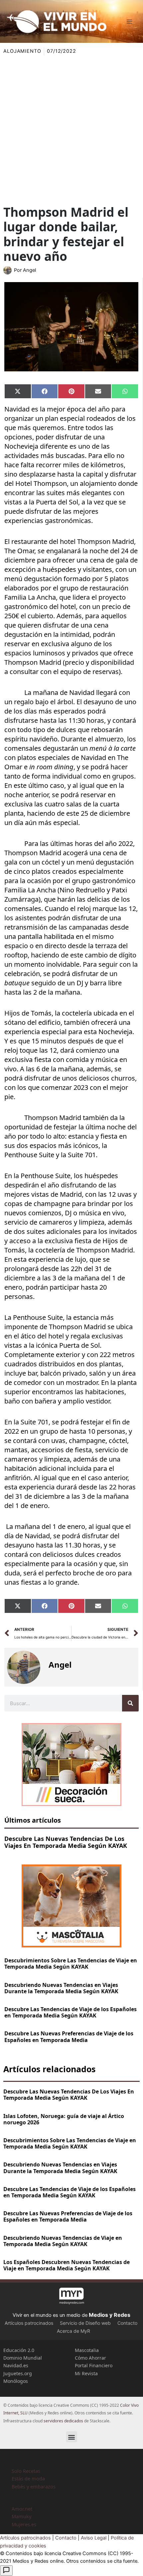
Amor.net (22, 2509)
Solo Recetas (26, 2471)
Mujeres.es (24, 2524)
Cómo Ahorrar (90, 2358)
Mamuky (21, 2516)
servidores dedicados (63, 2421)
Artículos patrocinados (29, 2323)
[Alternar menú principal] (129, 22)
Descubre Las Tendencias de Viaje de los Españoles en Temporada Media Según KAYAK (71, 2012)
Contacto (127, 2323)
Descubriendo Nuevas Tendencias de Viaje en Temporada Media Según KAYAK (63, 2241)
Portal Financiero (94, 2365)
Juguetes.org (18, 2373)
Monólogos (16, 2381)
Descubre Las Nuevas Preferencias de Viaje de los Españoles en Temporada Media (69, 2037)
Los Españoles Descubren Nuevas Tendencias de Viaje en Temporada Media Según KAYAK (67, 2265)
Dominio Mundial (23, 2358)
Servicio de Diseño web (85, 2323)
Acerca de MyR (73, 2331)
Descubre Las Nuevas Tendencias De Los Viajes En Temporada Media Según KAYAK (66, 1842)
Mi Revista (86, 2373)
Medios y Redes (110, 2315)
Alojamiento (22, 51)
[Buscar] (130, 1703)
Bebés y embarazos (34, 2486)
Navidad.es (16, 2365)
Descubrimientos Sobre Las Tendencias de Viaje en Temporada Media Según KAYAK (71, 1964)
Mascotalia (87, 2350)
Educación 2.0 (19, 2350)
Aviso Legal (94, 2538)
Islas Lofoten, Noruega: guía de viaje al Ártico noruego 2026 (64, 2119)
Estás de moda (28, 2478)
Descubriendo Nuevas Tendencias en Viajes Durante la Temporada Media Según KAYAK (61, 1988)
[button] (72, 2437)
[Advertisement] (71, 130)
